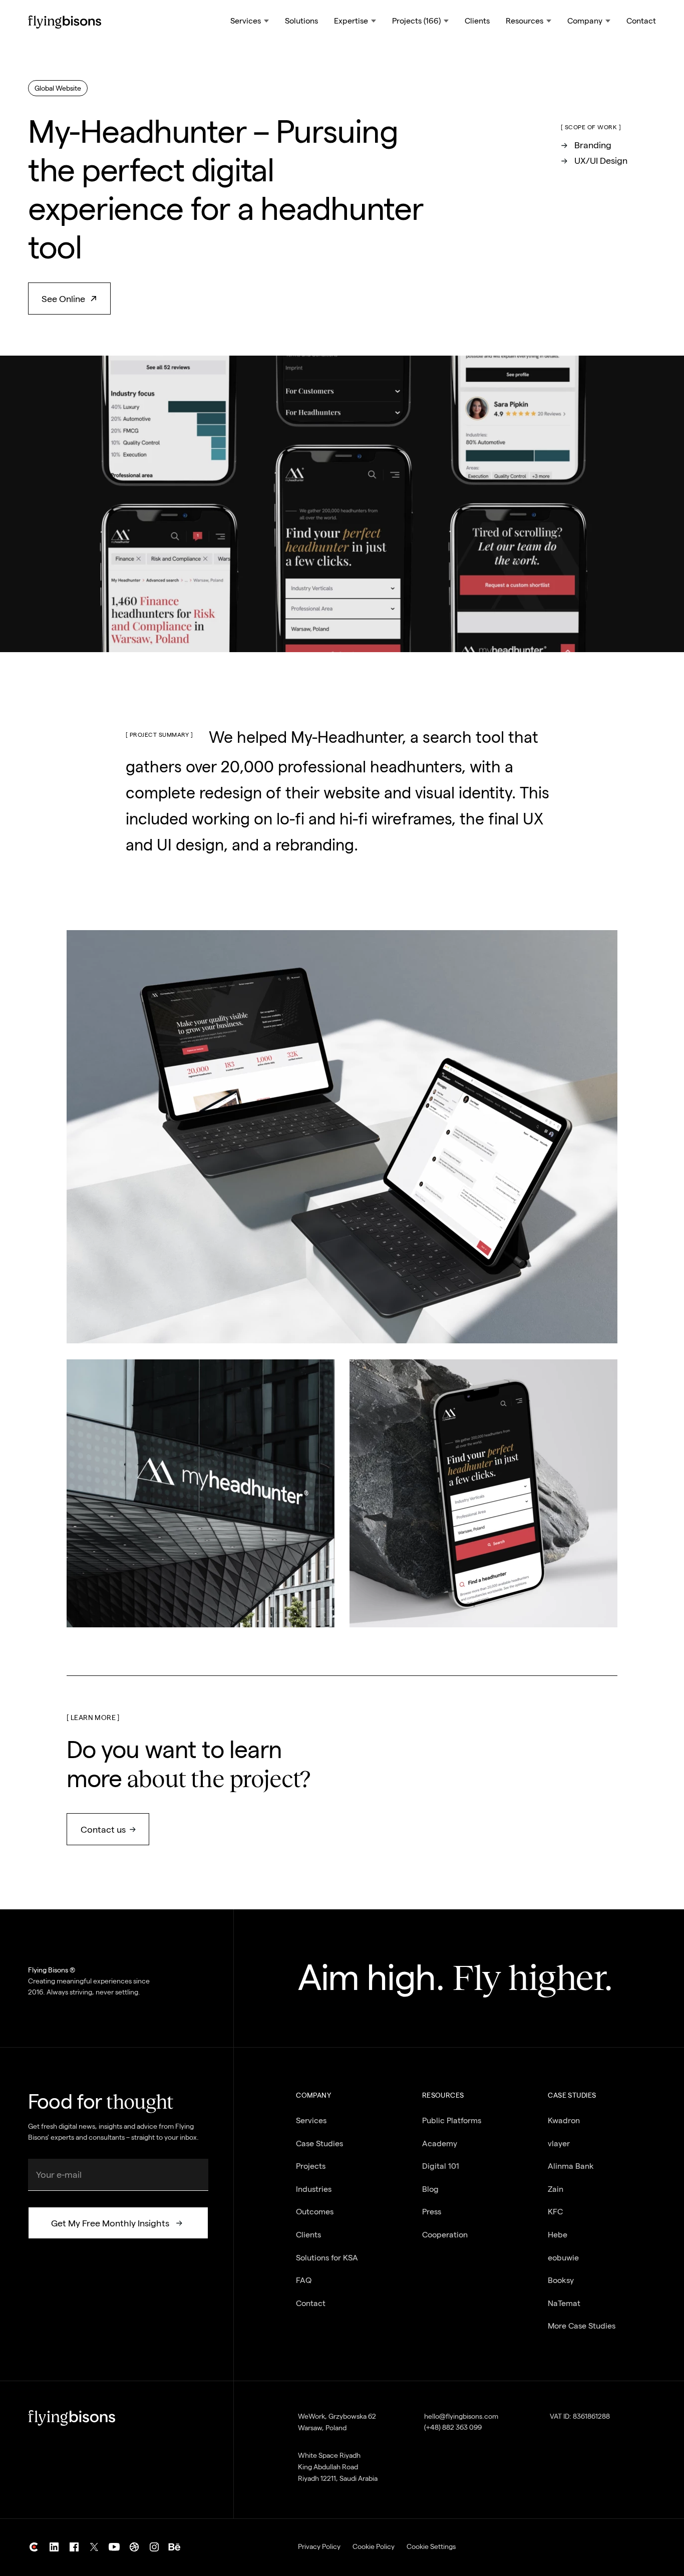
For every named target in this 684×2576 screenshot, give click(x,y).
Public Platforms (452, 2120)
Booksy (561, 2280)
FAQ (304, 2280)
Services (311, 2120)
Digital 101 (441, 2166)
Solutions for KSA (327, 2258)
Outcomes (315, 2212)
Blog (430, 2189)
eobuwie (563, 2258)
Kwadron (564, 2120)
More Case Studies (582, 2326)
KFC (555, 2212)
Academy (440, 2143)
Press (432, 2212)
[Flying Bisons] (65, 22)
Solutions (301, 21)
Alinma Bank (571, 2166)
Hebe (558, 2235)
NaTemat (564, 2303)
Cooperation (445, 2235)
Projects (311, 2166)
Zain (556, 2189)
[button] (250, 22)
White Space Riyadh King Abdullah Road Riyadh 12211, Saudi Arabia (338, 2467)
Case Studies (319, 2143)
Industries (314, 2189)
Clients (477, 21)
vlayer (559, 2143)
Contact (641, 21)
